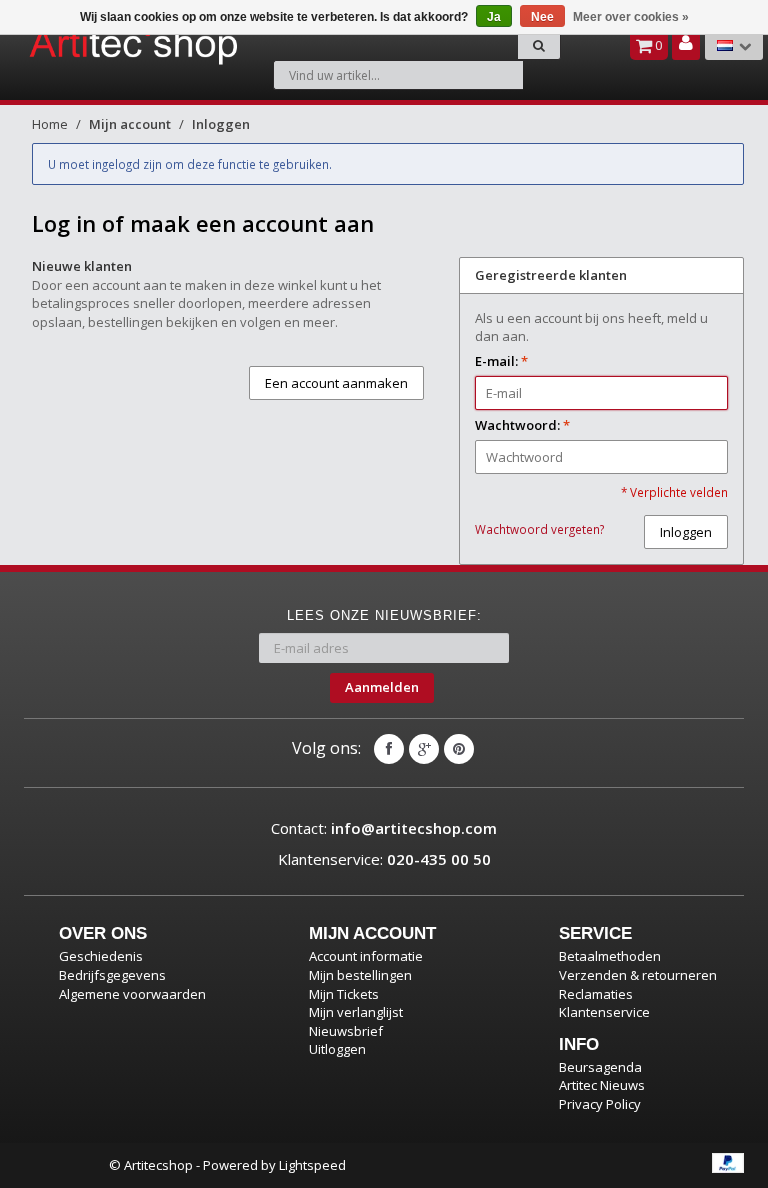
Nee (542, 17)
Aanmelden (382, 687)
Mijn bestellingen (360, 975)
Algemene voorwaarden (132, 994)
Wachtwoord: (522, 425)
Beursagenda (600, 1067)
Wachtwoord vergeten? (539, 529)
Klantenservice (604, 1012)
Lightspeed (312, 1165)
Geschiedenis (101, 956)
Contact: (384, 828)
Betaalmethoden (610, 956)
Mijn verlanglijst (356, 1012)
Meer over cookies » (631, 17)
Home (50, 124)
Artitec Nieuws (602, 1085)
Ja (494, 17)
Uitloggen (337, 1049)
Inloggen (221, 124)
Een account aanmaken (336, 383)
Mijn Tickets (344, 994)
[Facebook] (389, 749)
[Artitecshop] (81, 44)
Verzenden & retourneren (638, 975)
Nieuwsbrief (346, 1031)
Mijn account (130, 124)
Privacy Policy (600, 1104)
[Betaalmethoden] (728, 1163)
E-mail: (501, 361)
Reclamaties (596, 994)
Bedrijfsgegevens (112, 975)
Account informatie (366, 956)
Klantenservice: (384, 859)
